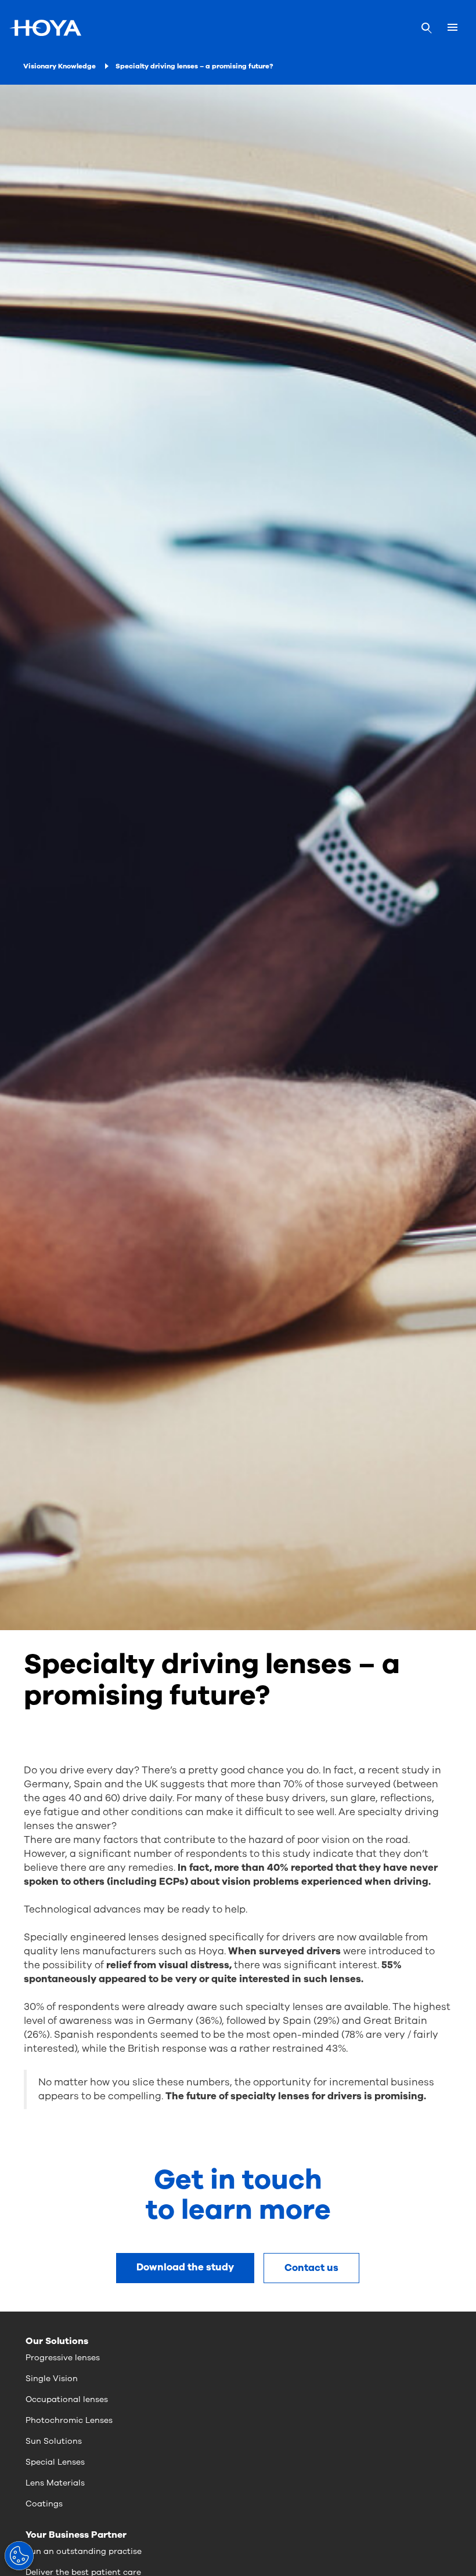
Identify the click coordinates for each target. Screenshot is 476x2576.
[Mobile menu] (452, 28)
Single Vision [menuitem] (52, 2379)
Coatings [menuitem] (44, 2504)
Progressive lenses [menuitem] (63, 2358)
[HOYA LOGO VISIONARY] (45, 28)
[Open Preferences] (19, 2556)
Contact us (311, 2268)
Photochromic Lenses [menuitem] (69, 2420)
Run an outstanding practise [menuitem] (84, 2551)
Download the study (185, 2267)
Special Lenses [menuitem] (55, 2462)
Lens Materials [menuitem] (55, 2483)
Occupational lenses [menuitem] (67, 2399)
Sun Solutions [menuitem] (54, 2441)
